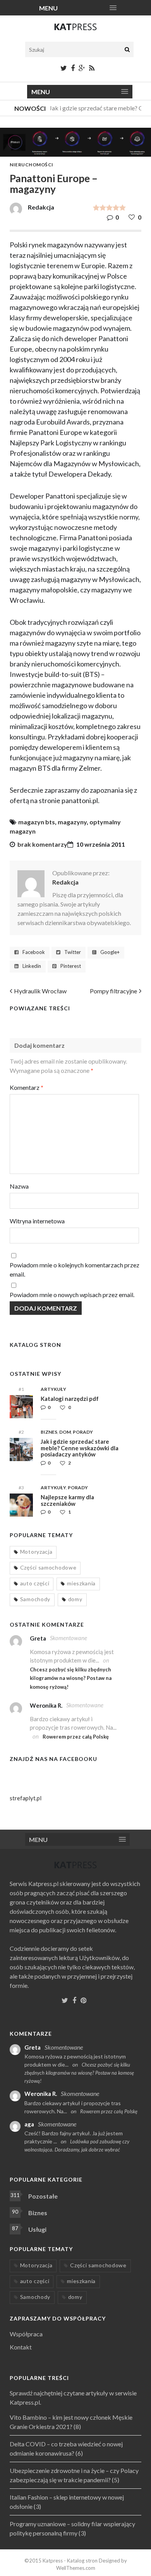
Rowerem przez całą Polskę (76, 1737)
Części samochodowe (48, 1567)
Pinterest (71, 966)
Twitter (73, 952)
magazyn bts (37, 822)
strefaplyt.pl (26, 1798)
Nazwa (19, 1186)
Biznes (49, 1432)
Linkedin (32, 966)
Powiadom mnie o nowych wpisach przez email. (72, 1295)
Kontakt (21, 2347)
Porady (83, 1432)
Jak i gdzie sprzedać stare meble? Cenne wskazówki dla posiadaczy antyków (80, 1448)
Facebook (34, 952)
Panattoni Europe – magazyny (54, 184)
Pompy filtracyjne (113, 991)
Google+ (110, 952)
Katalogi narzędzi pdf (70, 1399)
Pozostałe (43, 2196)
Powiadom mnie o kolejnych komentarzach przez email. (75, 1269)
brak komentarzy (42, 844)
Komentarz (27, 1087)
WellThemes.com (76, 2568)
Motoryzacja (36, 1552)
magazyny (72, 822)
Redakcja (65, 882)
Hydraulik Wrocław (40, 991)
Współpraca (26, 2334)
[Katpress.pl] (75, 30)
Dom (65, 1432)
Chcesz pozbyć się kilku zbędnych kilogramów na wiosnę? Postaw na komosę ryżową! (71, 1678)
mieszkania (81, 1583)
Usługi (37, 2229)
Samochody (35, 1599)
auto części (35, 1583)
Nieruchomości (32, 165)
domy (75, 1599)
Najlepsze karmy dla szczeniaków (67, 1500)
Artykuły (53, 1389)
